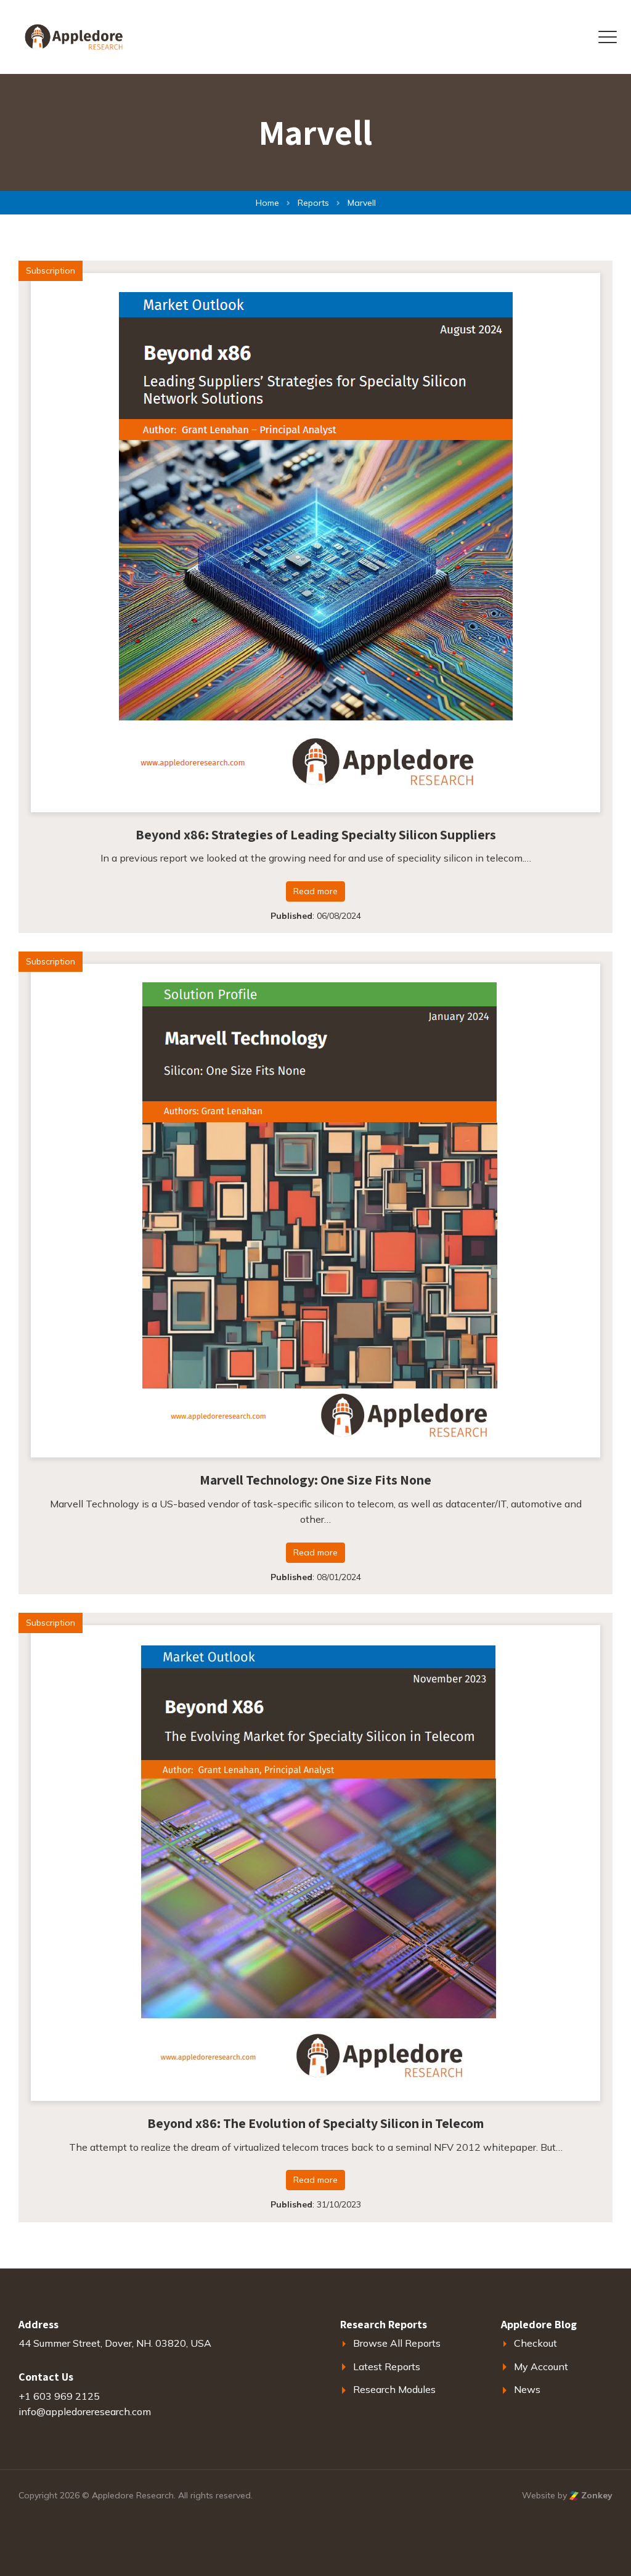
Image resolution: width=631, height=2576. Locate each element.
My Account (541, 2366)
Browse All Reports (397, 2343)
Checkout (535, 2343)
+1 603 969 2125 (59, 2396)
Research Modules (394, 2389)
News (527, 2389)
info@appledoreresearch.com (85, 2411)
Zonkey (596, 2495)
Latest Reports (387, 2366)
